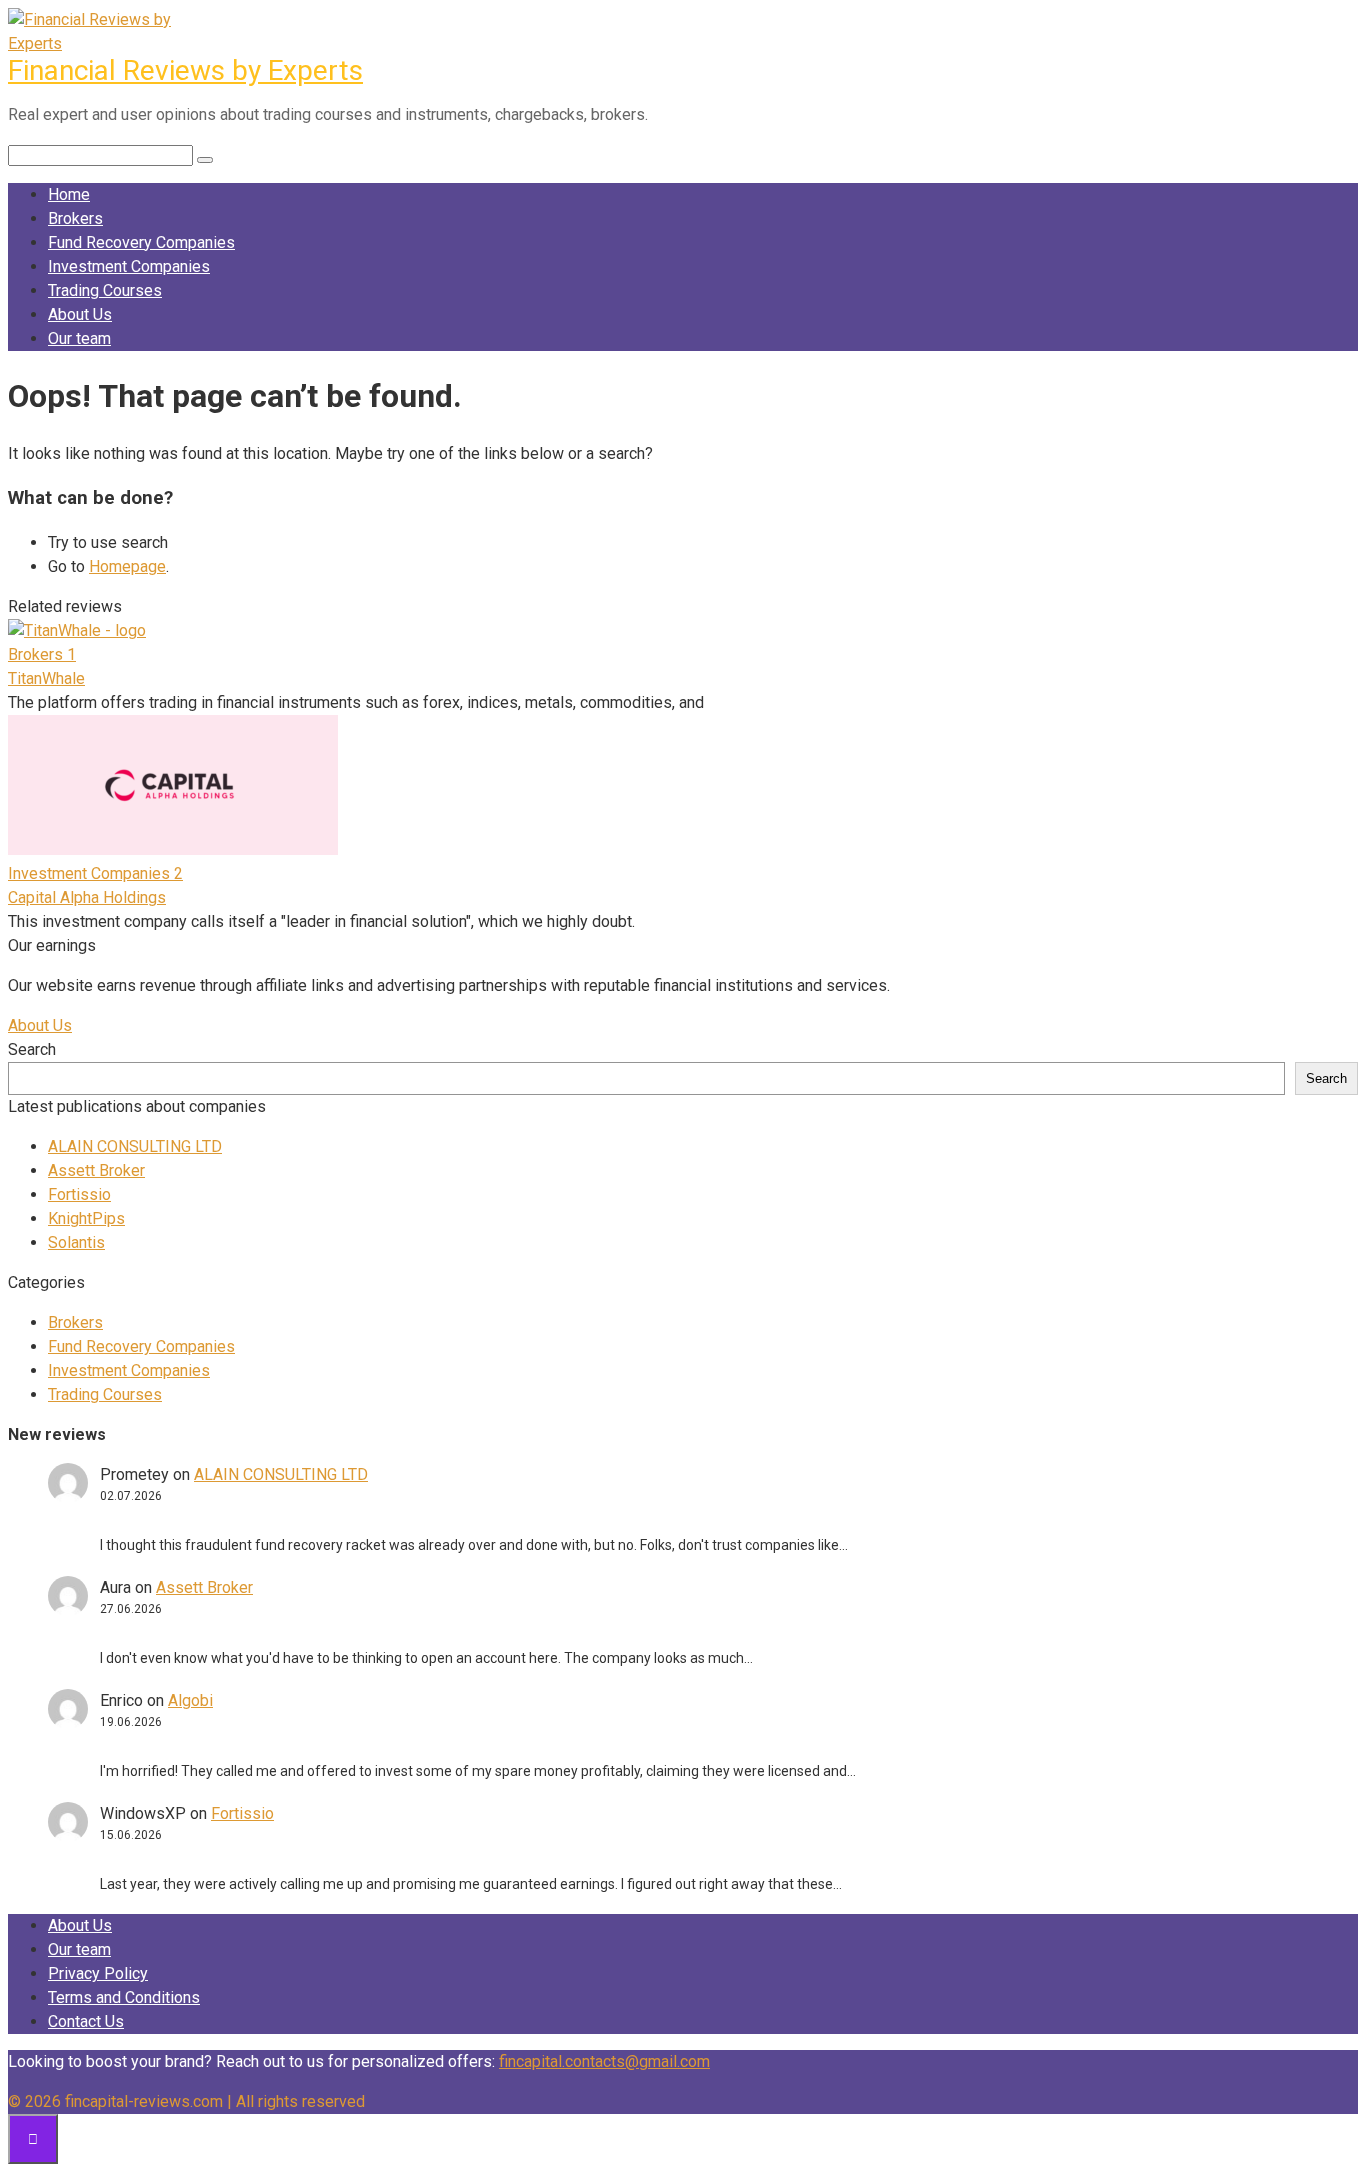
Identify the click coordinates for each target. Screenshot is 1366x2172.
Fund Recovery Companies (141, 242)
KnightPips (86, 1218)
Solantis (76, 1242)
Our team (79, 338)
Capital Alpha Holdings (87, 897)
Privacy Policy (98, 1973)
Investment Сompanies (129, 266)
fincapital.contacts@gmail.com (604, 2061)
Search (32, 1049)
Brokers (75, 218)
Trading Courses (105, 290)
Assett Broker (96, 1170)
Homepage (127, 566)
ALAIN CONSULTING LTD (135, 1146)
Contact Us (86, 2021)
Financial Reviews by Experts (185, 70)
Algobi (190, 1700)
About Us (80, 314)
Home (69, 194)
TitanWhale (46, 678)
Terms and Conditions (124, 1997)
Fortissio (79, 1194)
